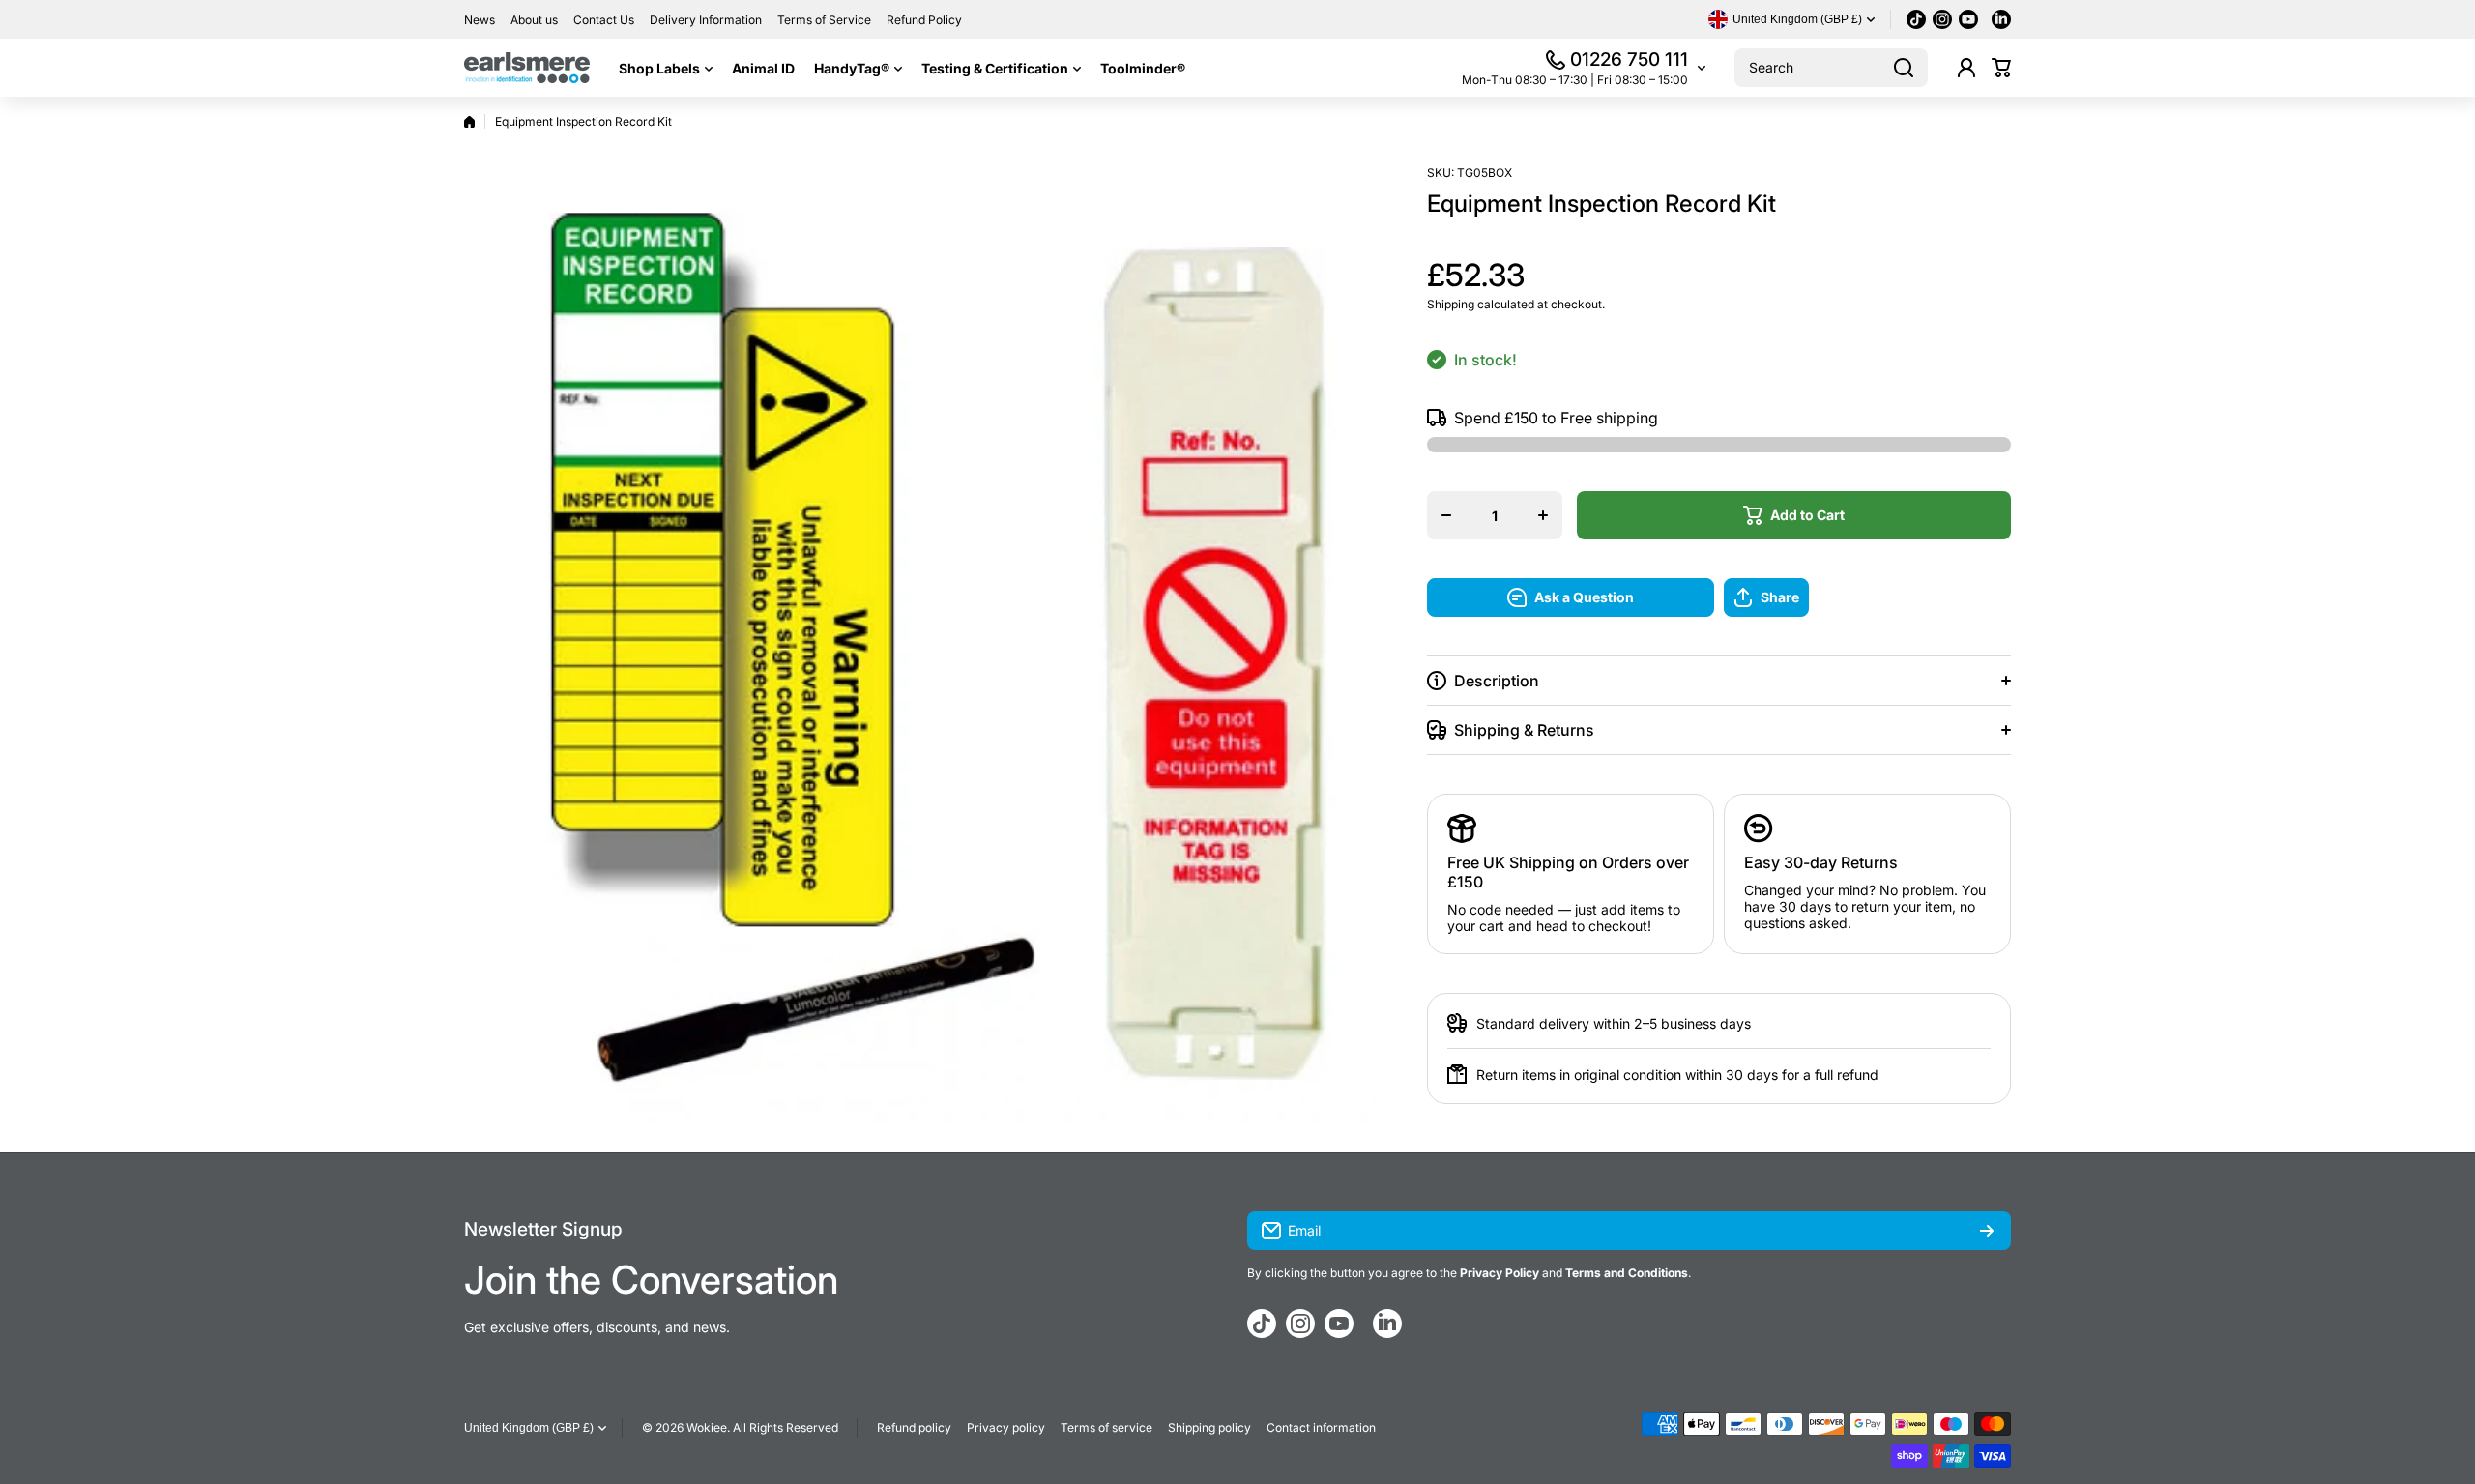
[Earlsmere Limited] (527, 68)
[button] (2001, 68)
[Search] (1904, 68)
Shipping (1451, 304)
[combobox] (1831, 68)
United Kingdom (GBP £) (529, 1428)
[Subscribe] (1987, 1231)
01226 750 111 (1629, 59)
